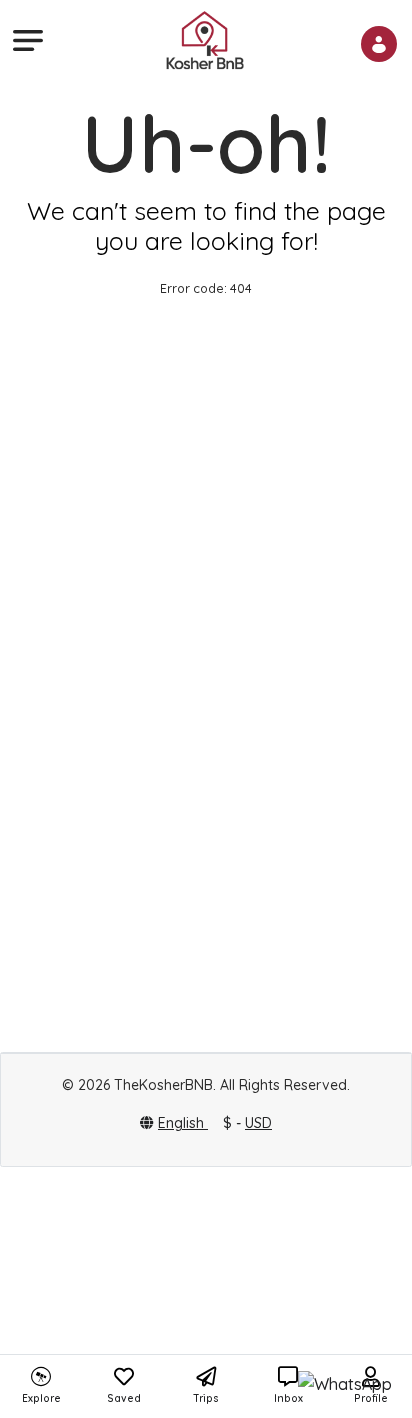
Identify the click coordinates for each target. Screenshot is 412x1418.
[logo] (205, 38)
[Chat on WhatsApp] (345, 1384)
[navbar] (25, 40)
